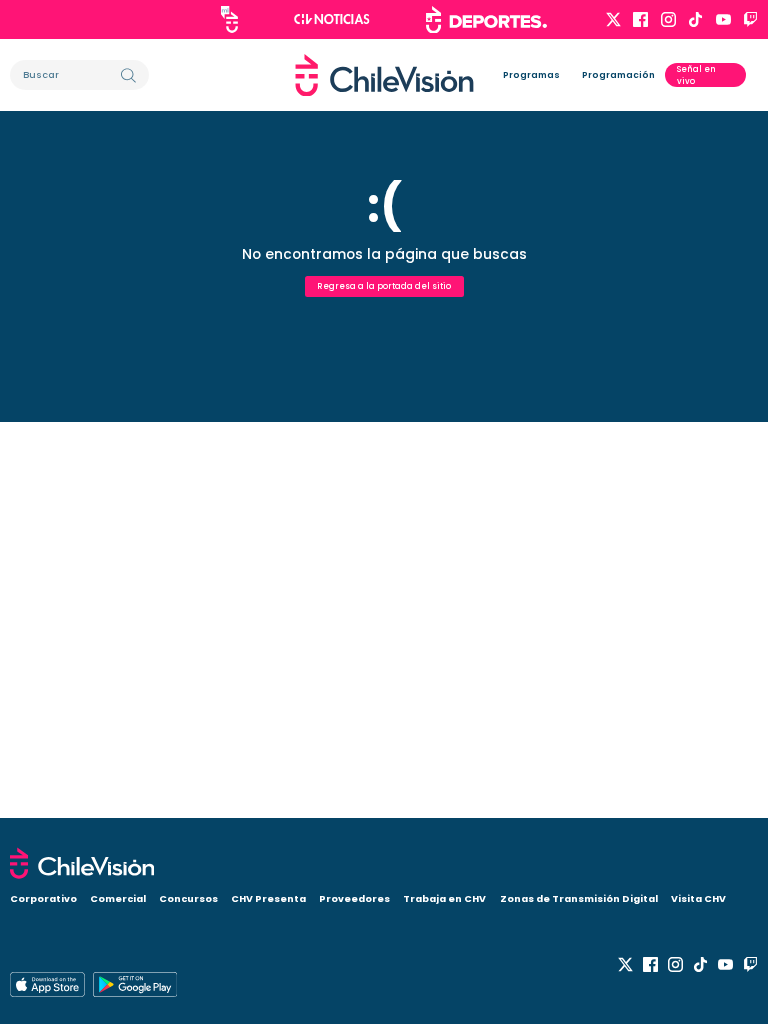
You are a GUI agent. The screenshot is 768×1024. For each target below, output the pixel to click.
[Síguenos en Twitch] (750, 19)
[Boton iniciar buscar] (128, 75)
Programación (618, 75)
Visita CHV (698, 898)
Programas (531, 75)
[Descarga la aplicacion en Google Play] (47, 984)
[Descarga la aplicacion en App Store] (135, 984)
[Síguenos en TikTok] (695, 19)
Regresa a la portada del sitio (384, 286)
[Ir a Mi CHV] (229, 19)
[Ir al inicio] (384, 75)
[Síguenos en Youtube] (723, 19)
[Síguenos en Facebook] (640, 19)
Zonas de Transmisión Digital (579, 898)
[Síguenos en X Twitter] (613, 19)
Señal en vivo (696, 75)
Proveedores (354, 898)
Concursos (188, 898)
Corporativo (43, 898)
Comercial (118, 898)
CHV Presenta (268, 898)
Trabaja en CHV (444, 898)
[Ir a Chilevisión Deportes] (486, 20)
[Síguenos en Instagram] (668, 19)
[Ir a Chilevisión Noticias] (332, 19)
